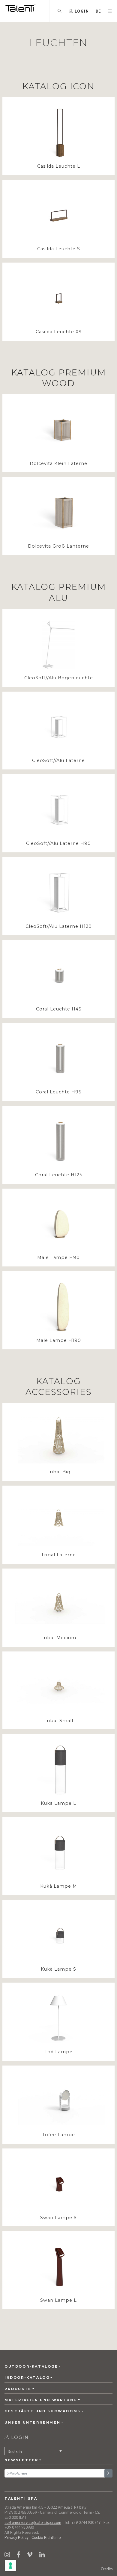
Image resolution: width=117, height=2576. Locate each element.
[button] (99, 11)
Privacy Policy (16, 2537)
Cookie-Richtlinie (46, 2537)
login (19, 2437)
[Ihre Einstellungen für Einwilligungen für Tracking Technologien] (10, 2566)
